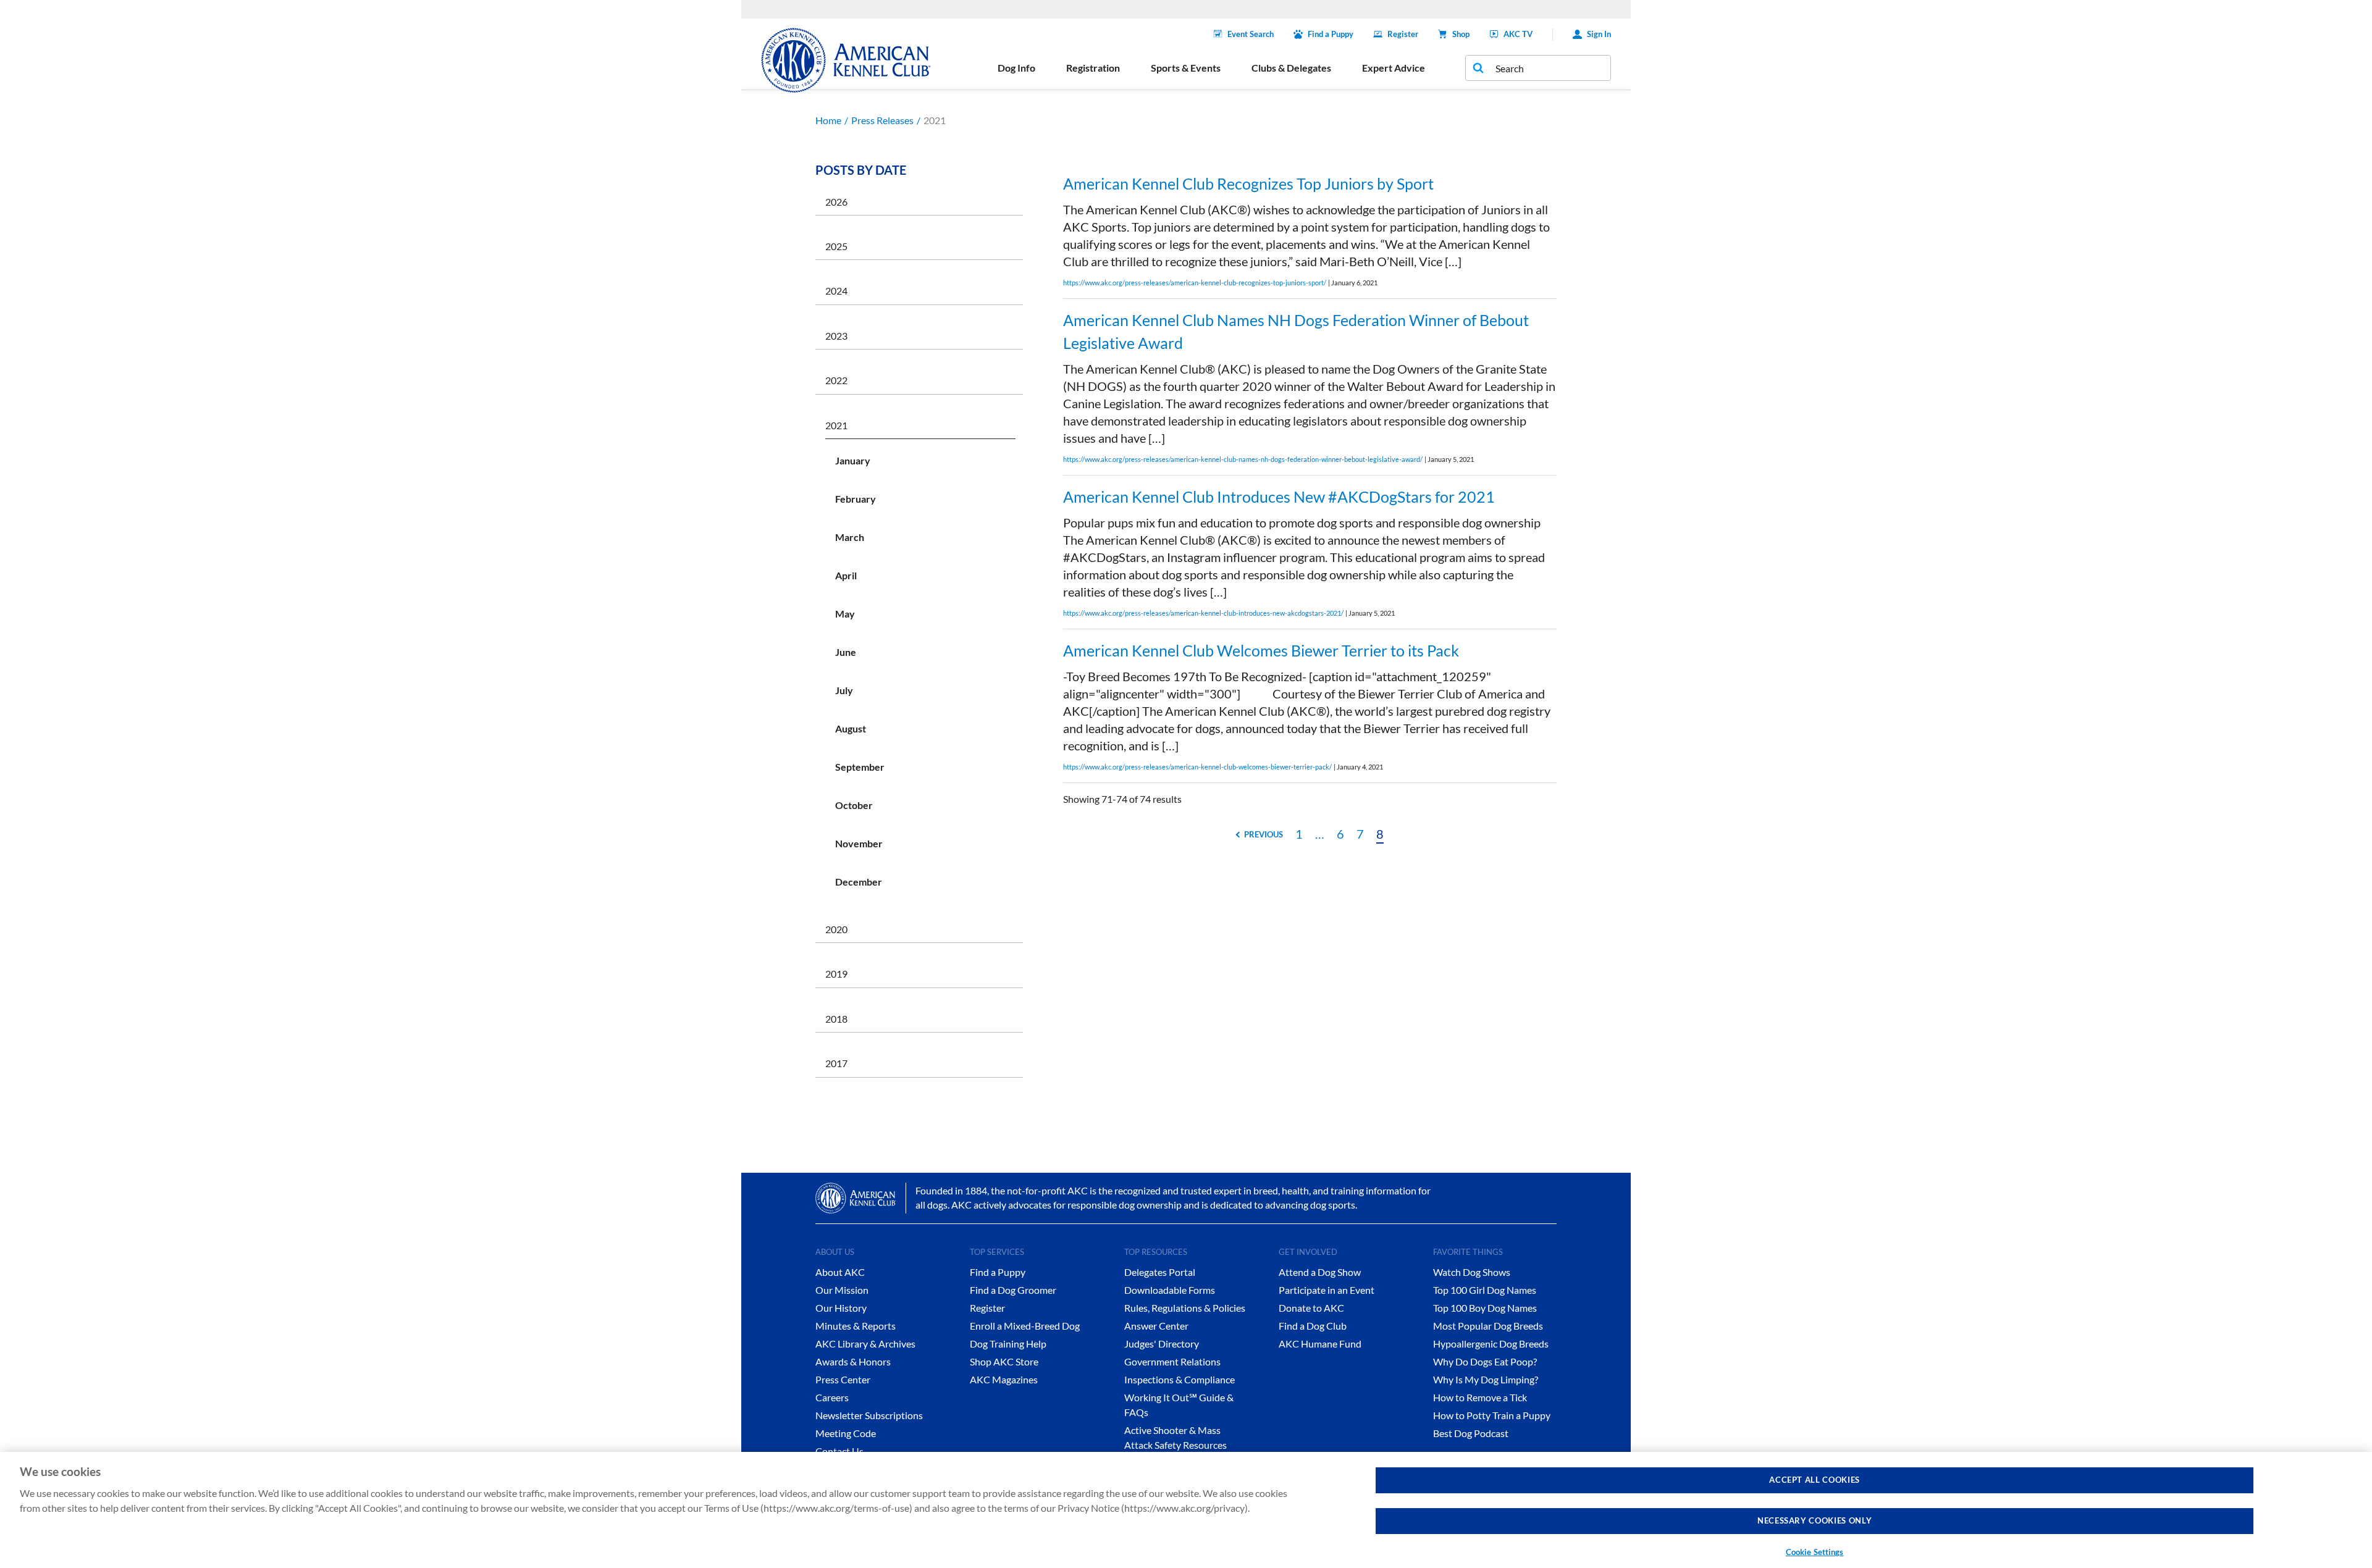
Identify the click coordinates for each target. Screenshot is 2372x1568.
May (845, 614)
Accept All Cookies (1815, 1480)
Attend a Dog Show (1320, 1272)
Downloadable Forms (1170, 1290)
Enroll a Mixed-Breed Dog (1025, 1326)
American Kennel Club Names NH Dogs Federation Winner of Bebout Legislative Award (1296, 332)
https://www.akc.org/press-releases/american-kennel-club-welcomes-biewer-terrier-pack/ (1197, 767)
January (853, 460)
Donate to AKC (1311, 1308)
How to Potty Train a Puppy (1492, 1415)
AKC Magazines (1004, 1379)
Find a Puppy (1331, 34)
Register (1403, 34)
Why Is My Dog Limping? (1486, 1379)
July (844, 690)
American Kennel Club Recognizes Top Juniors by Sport (1248, 183)
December (859, 882)
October (854, 805)
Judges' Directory (1162, 1344)
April (846, 575)
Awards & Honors (853, 1361)
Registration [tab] (1093, 68)
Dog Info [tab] (1016, 68)
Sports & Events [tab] (1186, 68)
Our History (841, 1308)
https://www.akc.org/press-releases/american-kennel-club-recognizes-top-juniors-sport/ (1195, 283)
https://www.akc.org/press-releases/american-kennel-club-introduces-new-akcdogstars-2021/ (1203, 613)
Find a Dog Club (1313, 1326)
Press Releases (882, 120)
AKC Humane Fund (1320, 1344)
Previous (1264, 834)
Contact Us (839, 1451)
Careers (832, 1397)
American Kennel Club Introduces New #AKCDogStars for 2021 (1279, 497)
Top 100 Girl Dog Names (1485, 1290)
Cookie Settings (1815, 1552)
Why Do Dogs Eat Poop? (1485, 1361)
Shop (1461, 34)
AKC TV (1518, 34)
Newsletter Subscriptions (869, 1415)
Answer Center (1156, 1326)
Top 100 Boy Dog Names (1485, 1308)
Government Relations (1172, 1361)
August (851, 728)
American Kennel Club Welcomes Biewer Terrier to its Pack (1261, 650)
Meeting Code (846, 1433)
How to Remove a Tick (1480, 1397)
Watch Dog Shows (1472, 1272)
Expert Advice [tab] (1394, 68)
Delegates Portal (1160, 1272)
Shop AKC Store (1004, 1361)
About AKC (840, 1272)
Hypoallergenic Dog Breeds (1491, 1344)
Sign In (1599, 34)
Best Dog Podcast (1471, 1433)
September (860, 767)
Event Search (1251, 34)
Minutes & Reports (856, 1326)
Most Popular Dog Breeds (1488, 1326)
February (856, 499)
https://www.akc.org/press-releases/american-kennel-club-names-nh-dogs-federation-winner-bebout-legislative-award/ (1243, 459)
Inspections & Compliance (1180, 1379)
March (850, 537)
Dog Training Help (1008, 1344)
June (846, 652)
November (859, 843)
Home (828, 120)
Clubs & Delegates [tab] (1291, 68)
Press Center (843, 1379)
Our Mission (842, 1290)
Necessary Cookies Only (1815, 1521)
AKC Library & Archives (865, 1344)
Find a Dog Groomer (1013, 1290)
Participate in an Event (1327, 1290)
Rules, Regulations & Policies (1185, 1308)
